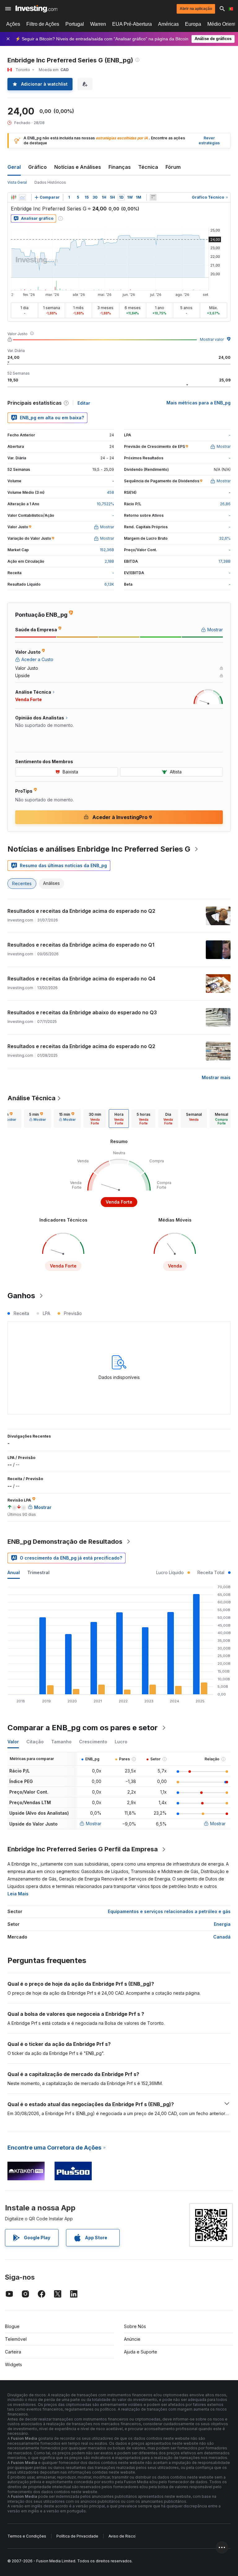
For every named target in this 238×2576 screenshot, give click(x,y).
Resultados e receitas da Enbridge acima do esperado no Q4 (81, 979)
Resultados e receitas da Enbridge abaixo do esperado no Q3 (82, 1012)
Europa (193, 24)
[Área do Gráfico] (22, 197)
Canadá (222, 1937)
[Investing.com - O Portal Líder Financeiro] (36, 9)
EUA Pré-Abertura (132, 24)
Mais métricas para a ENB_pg (198, 403)
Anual (14, 1572)
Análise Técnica (31, 1098)
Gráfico (37, 167)
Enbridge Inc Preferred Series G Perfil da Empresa (83, 1849)
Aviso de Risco (122, 2536)
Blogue (12, 2326)
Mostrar (94, 1824)
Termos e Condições (27, 2536)
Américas (168, 24)
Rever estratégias (209, 141)
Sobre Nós (135, 2326)
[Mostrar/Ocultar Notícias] (153, 197)
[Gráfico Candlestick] (14, 197)
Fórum (173, 167)
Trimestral (38, 1572)
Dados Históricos (50, 182)
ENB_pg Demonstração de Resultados (65, 1542)
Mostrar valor (212, 339)
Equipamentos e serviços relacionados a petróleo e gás (169, 1911)
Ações (13, 24)
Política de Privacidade (77, 2536)
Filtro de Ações (43, 24)
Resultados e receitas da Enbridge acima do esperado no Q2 (81, 911)
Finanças (120, 167)
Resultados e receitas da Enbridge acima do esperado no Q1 (81, 945)
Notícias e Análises (78, 167)
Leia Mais (18, 1894)
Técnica (148, 167)
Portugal (75, 24)
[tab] (37, 1119)
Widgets (13, 2364)
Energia (222, 1924)
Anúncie (132, 2339)
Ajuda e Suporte (141, 2352)
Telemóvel (16, 2339)
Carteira (13, 2352)
